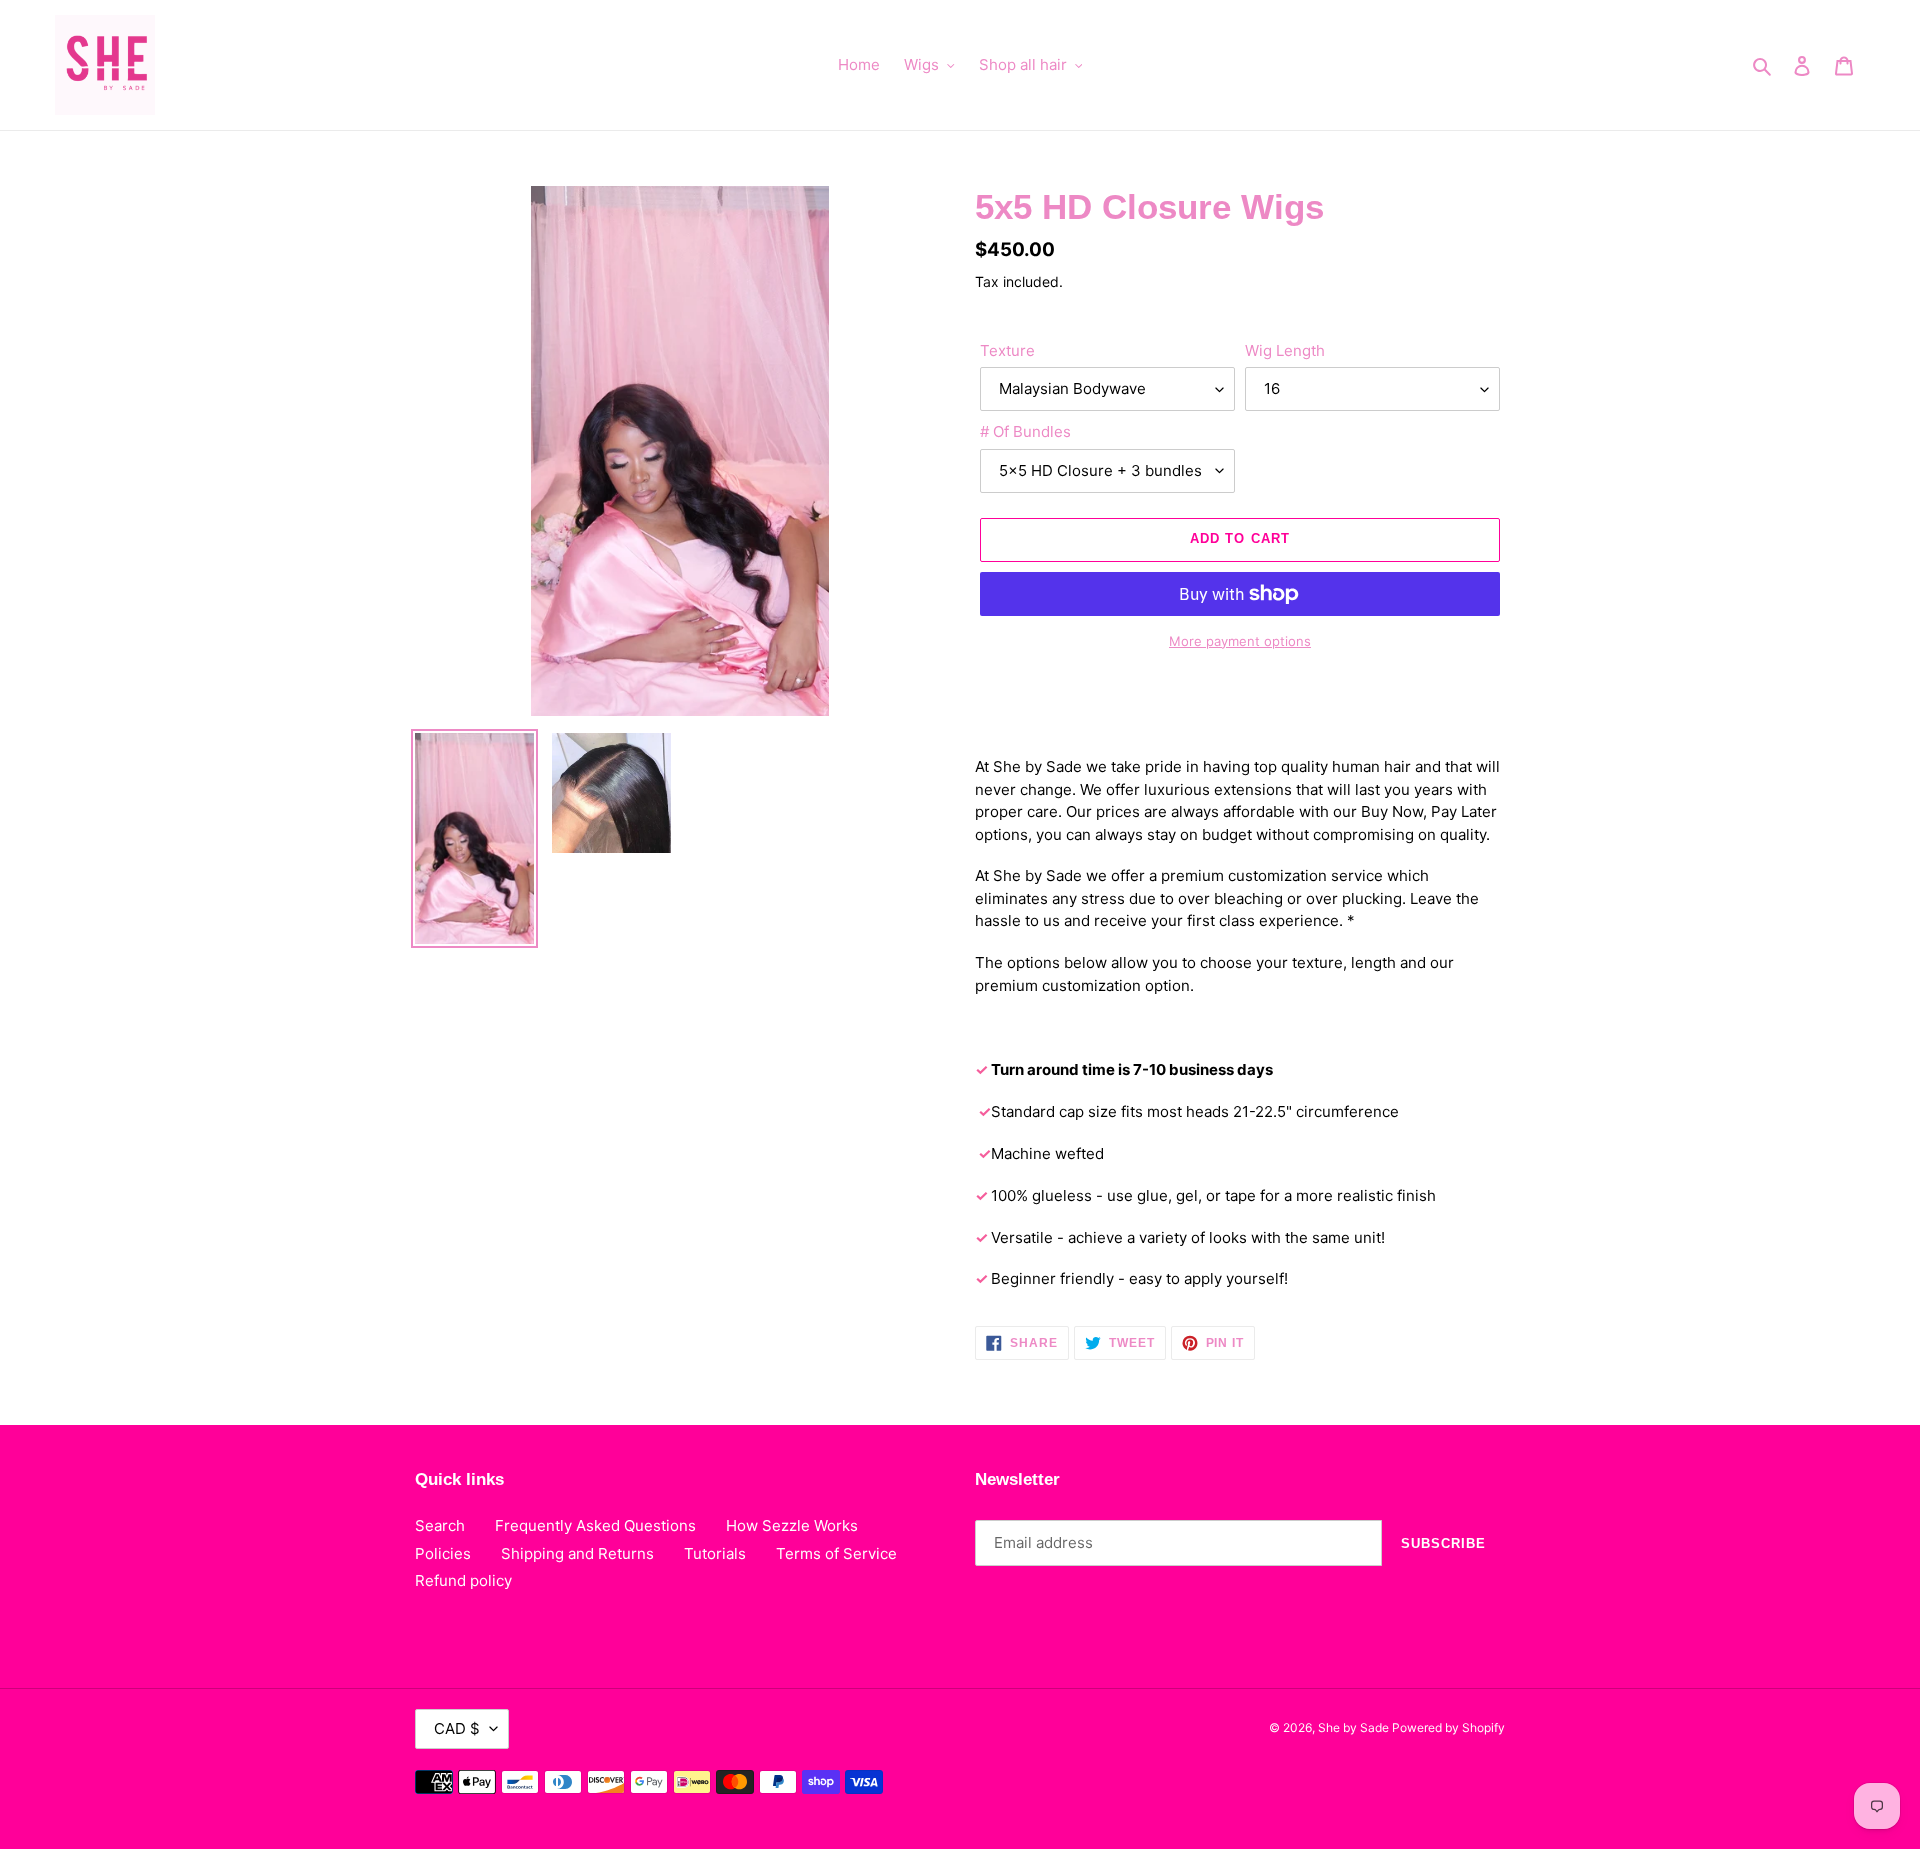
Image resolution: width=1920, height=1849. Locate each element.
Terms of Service (836, 1553)
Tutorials (715, 1553)
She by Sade (1355, 1727)
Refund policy (463, 1580)
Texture (1007, 350)
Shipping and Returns (577, 1553)
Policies (443, 1553)
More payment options (1240, 641)
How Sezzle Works (792, 1525)
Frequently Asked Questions (595, 1525)
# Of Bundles (1025, 431)
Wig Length (1285, 350)
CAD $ (457, 1728)
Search (440, 1525)
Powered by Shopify (1448, 1727)
